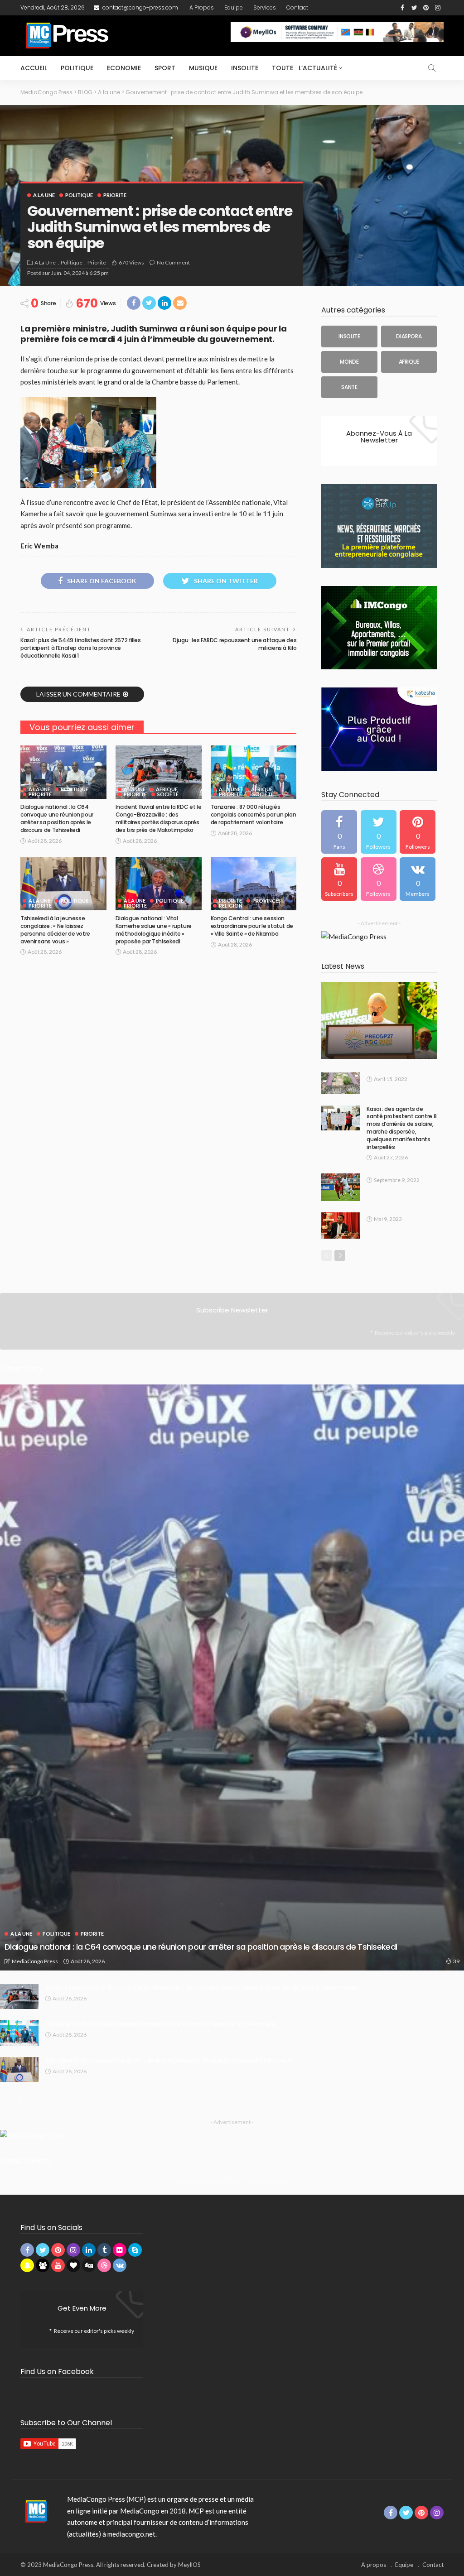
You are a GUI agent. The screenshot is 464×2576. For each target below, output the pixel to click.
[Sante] (349, 387)
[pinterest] (418, 832)
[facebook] (339, 832)
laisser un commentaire (78, 694)
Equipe (234, 7)
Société (168, 794)
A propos (202, 7)
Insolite (245, 68)
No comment (173, 262)
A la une (44, 195)
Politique (77, 68)
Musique (203, 68)
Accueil (34, 68)
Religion (231, 906)
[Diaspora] (409, 336)
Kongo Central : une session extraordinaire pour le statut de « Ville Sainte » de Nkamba (252, 926)
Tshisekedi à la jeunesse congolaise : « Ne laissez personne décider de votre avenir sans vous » (55, 930)
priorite (115, 195)
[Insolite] (349, 336)
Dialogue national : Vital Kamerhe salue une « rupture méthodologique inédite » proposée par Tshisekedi (154, 930)
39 (456, 1961)
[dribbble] (379, 879)
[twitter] (379, 832)
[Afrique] (409, 362)
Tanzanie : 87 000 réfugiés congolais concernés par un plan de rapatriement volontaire (254, 815)
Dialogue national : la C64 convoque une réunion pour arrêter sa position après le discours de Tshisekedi (57, 818)
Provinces (267, 901)
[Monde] (349, 362)
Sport (165, 68)
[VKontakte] (418, 879)
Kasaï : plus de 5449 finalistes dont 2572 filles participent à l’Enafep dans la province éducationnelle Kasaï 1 (81, 648)
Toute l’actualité (304, 68)
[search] (432, 68)
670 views (131, 262)
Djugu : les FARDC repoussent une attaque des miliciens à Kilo (234, 644)
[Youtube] (339, 879)
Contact (297, 7)
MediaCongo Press (35, 1961)
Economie (124, 68)
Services (265, 7)
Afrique (167, 789)
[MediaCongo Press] (35, 2511)
